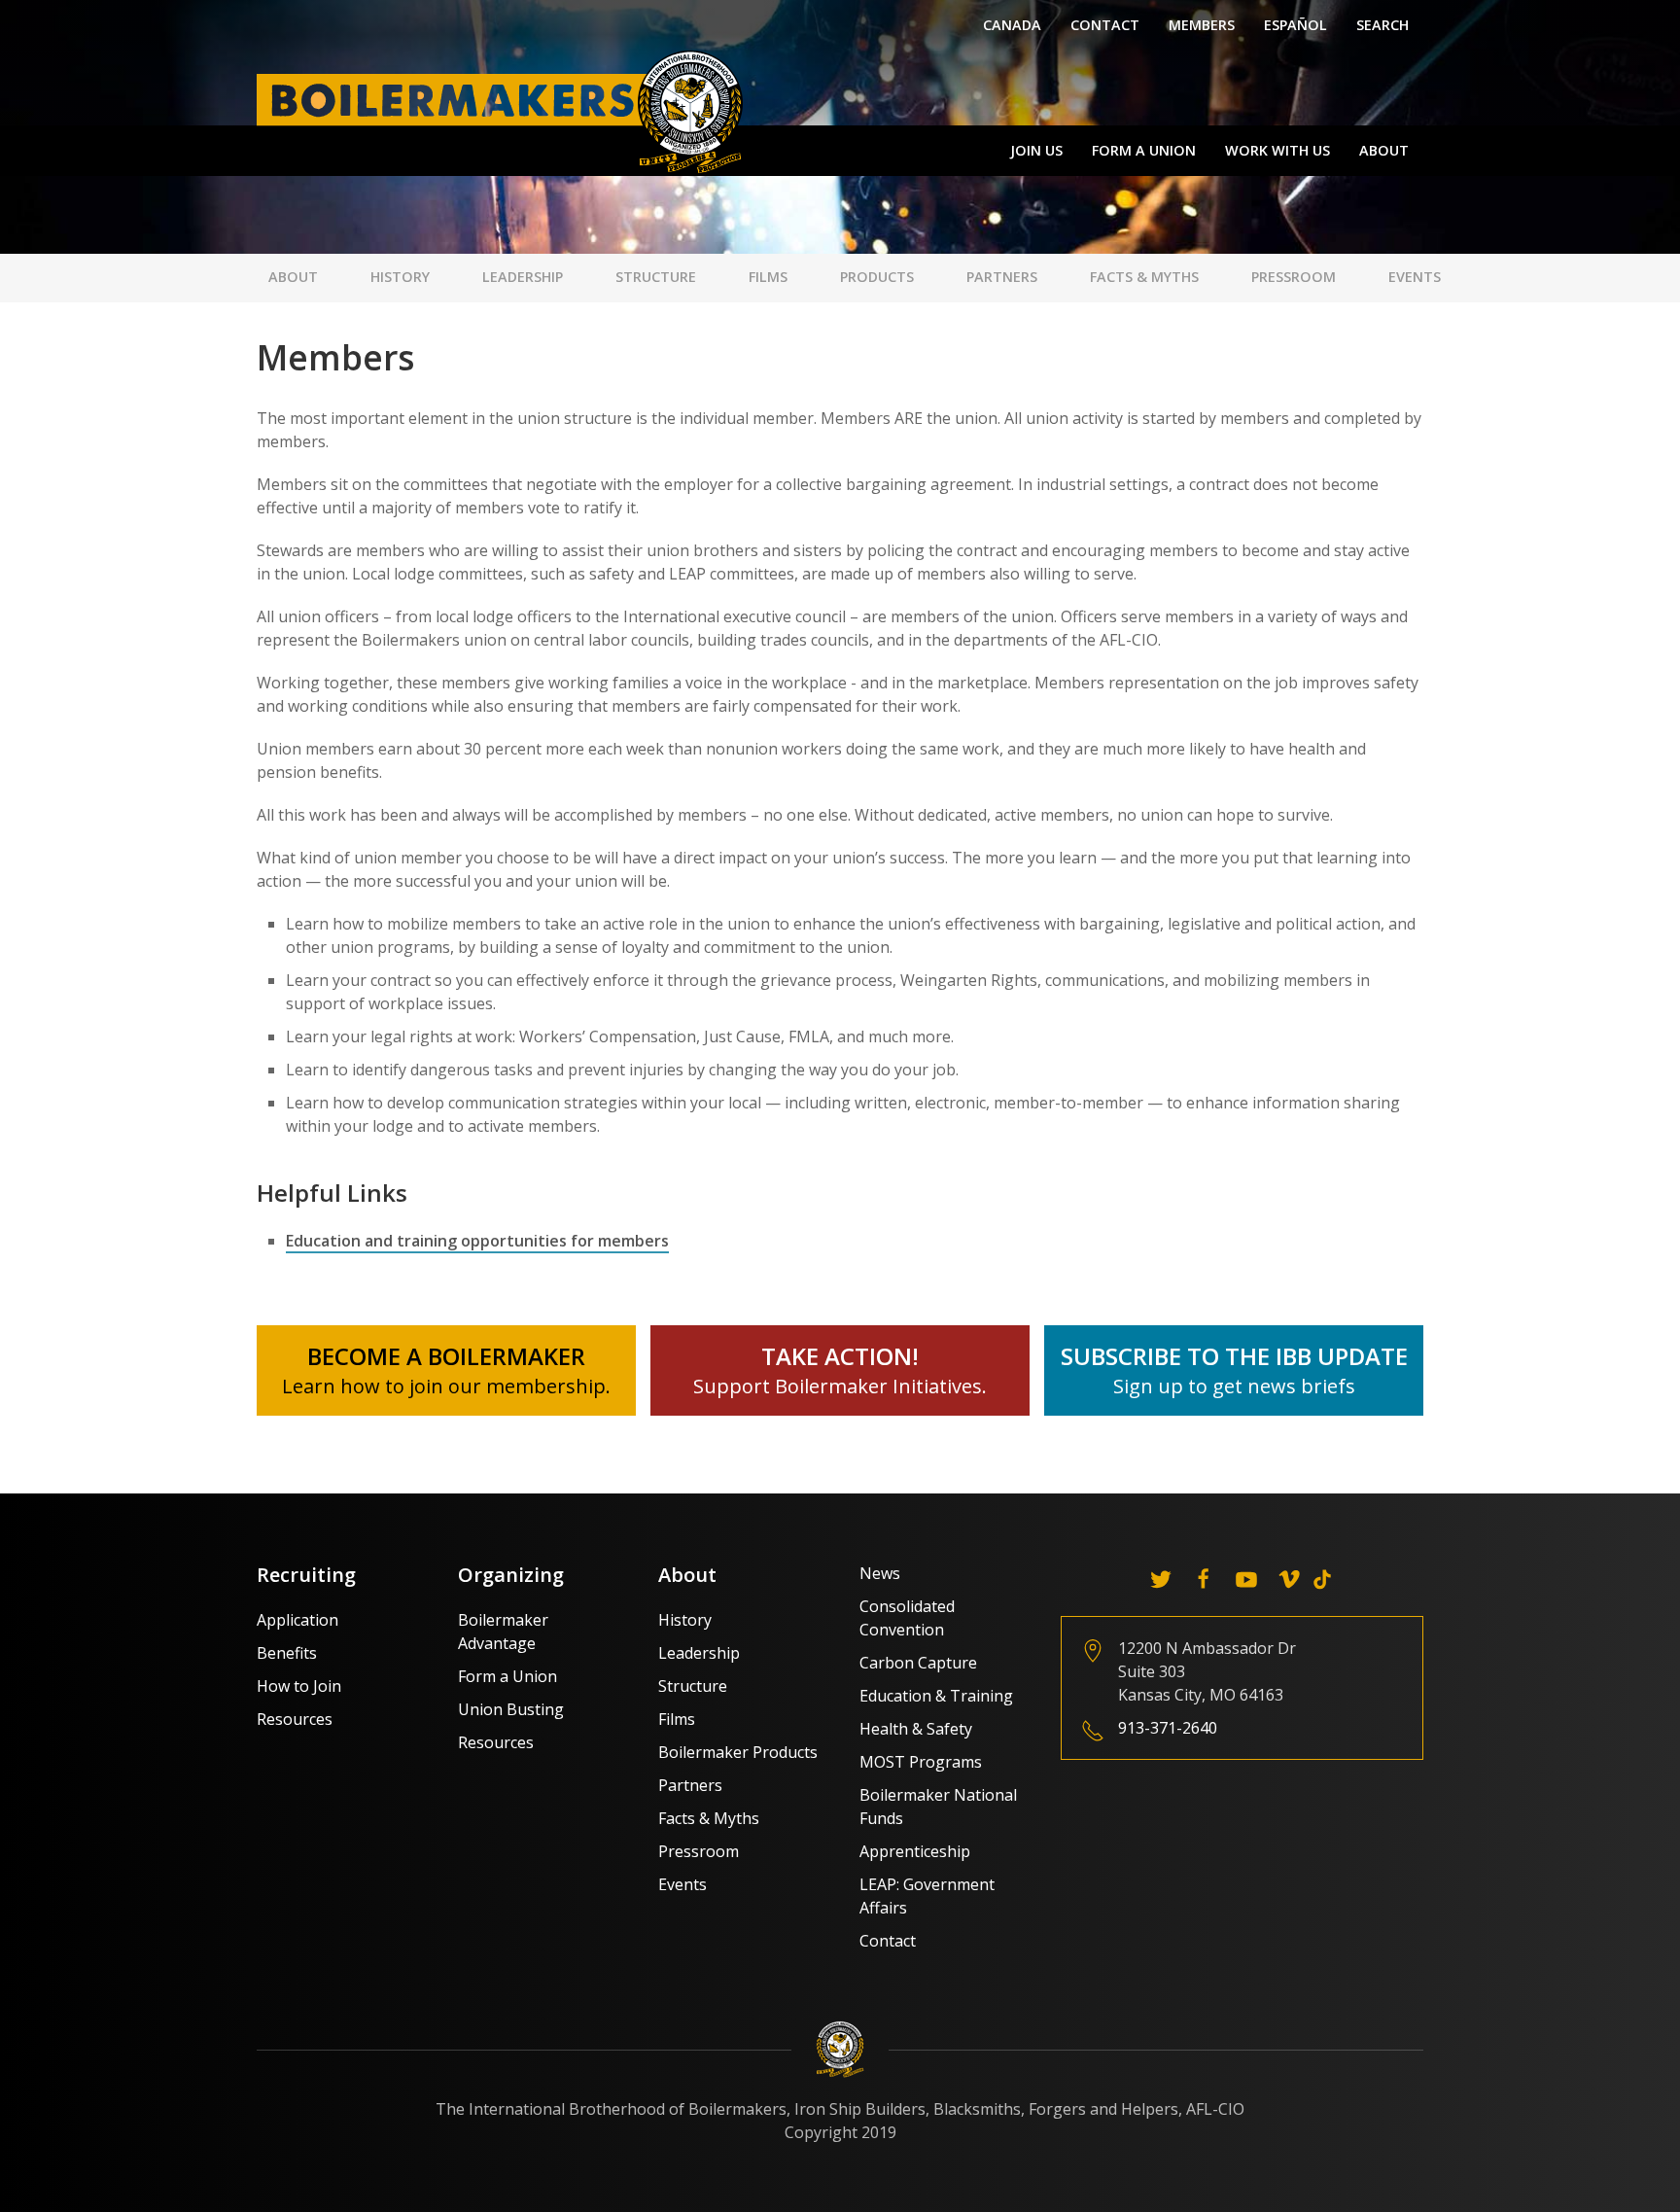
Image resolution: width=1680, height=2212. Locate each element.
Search (1382, 25)
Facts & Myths (1144, 277)
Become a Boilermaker (446, 1356)
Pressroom (1294, 277)
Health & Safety (916, 1729)
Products (877, 277)
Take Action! (840, 1356)
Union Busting (511, 1709)
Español (1295, 25)
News (880, 1573)
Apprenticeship (915, 1851)
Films (768, 277)
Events (1415, 277)
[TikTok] (1322, 1579)
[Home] (505, 111)
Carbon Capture (918, 1663)
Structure (656, 277)
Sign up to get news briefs (1234, 1386)
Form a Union (1144, 150)
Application (297, 1620)
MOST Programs (921, 1762)
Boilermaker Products (738, 1752)
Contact (1105, 25)
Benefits (287, 1653)
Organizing (511, 1575)
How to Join (299, 1686)
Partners (1002, 277)
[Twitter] (1161, 1579)
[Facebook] (1204, 1579)
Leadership (523, 277)
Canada (1012, 25)
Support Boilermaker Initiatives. (840, 1386)
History (400, 277)
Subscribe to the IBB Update (1234, 1356)
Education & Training (936, 1696)
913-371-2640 (1168, 1728)
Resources (295, 1719)
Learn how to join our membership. (446, 1386)
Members (1202, 25)
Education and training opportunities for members (477, 1241)
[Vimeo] (1289, 1579)
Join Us (1036, 150)
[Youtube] (1246, 1579)
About (1384, 150)
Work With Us (1277, 150)
